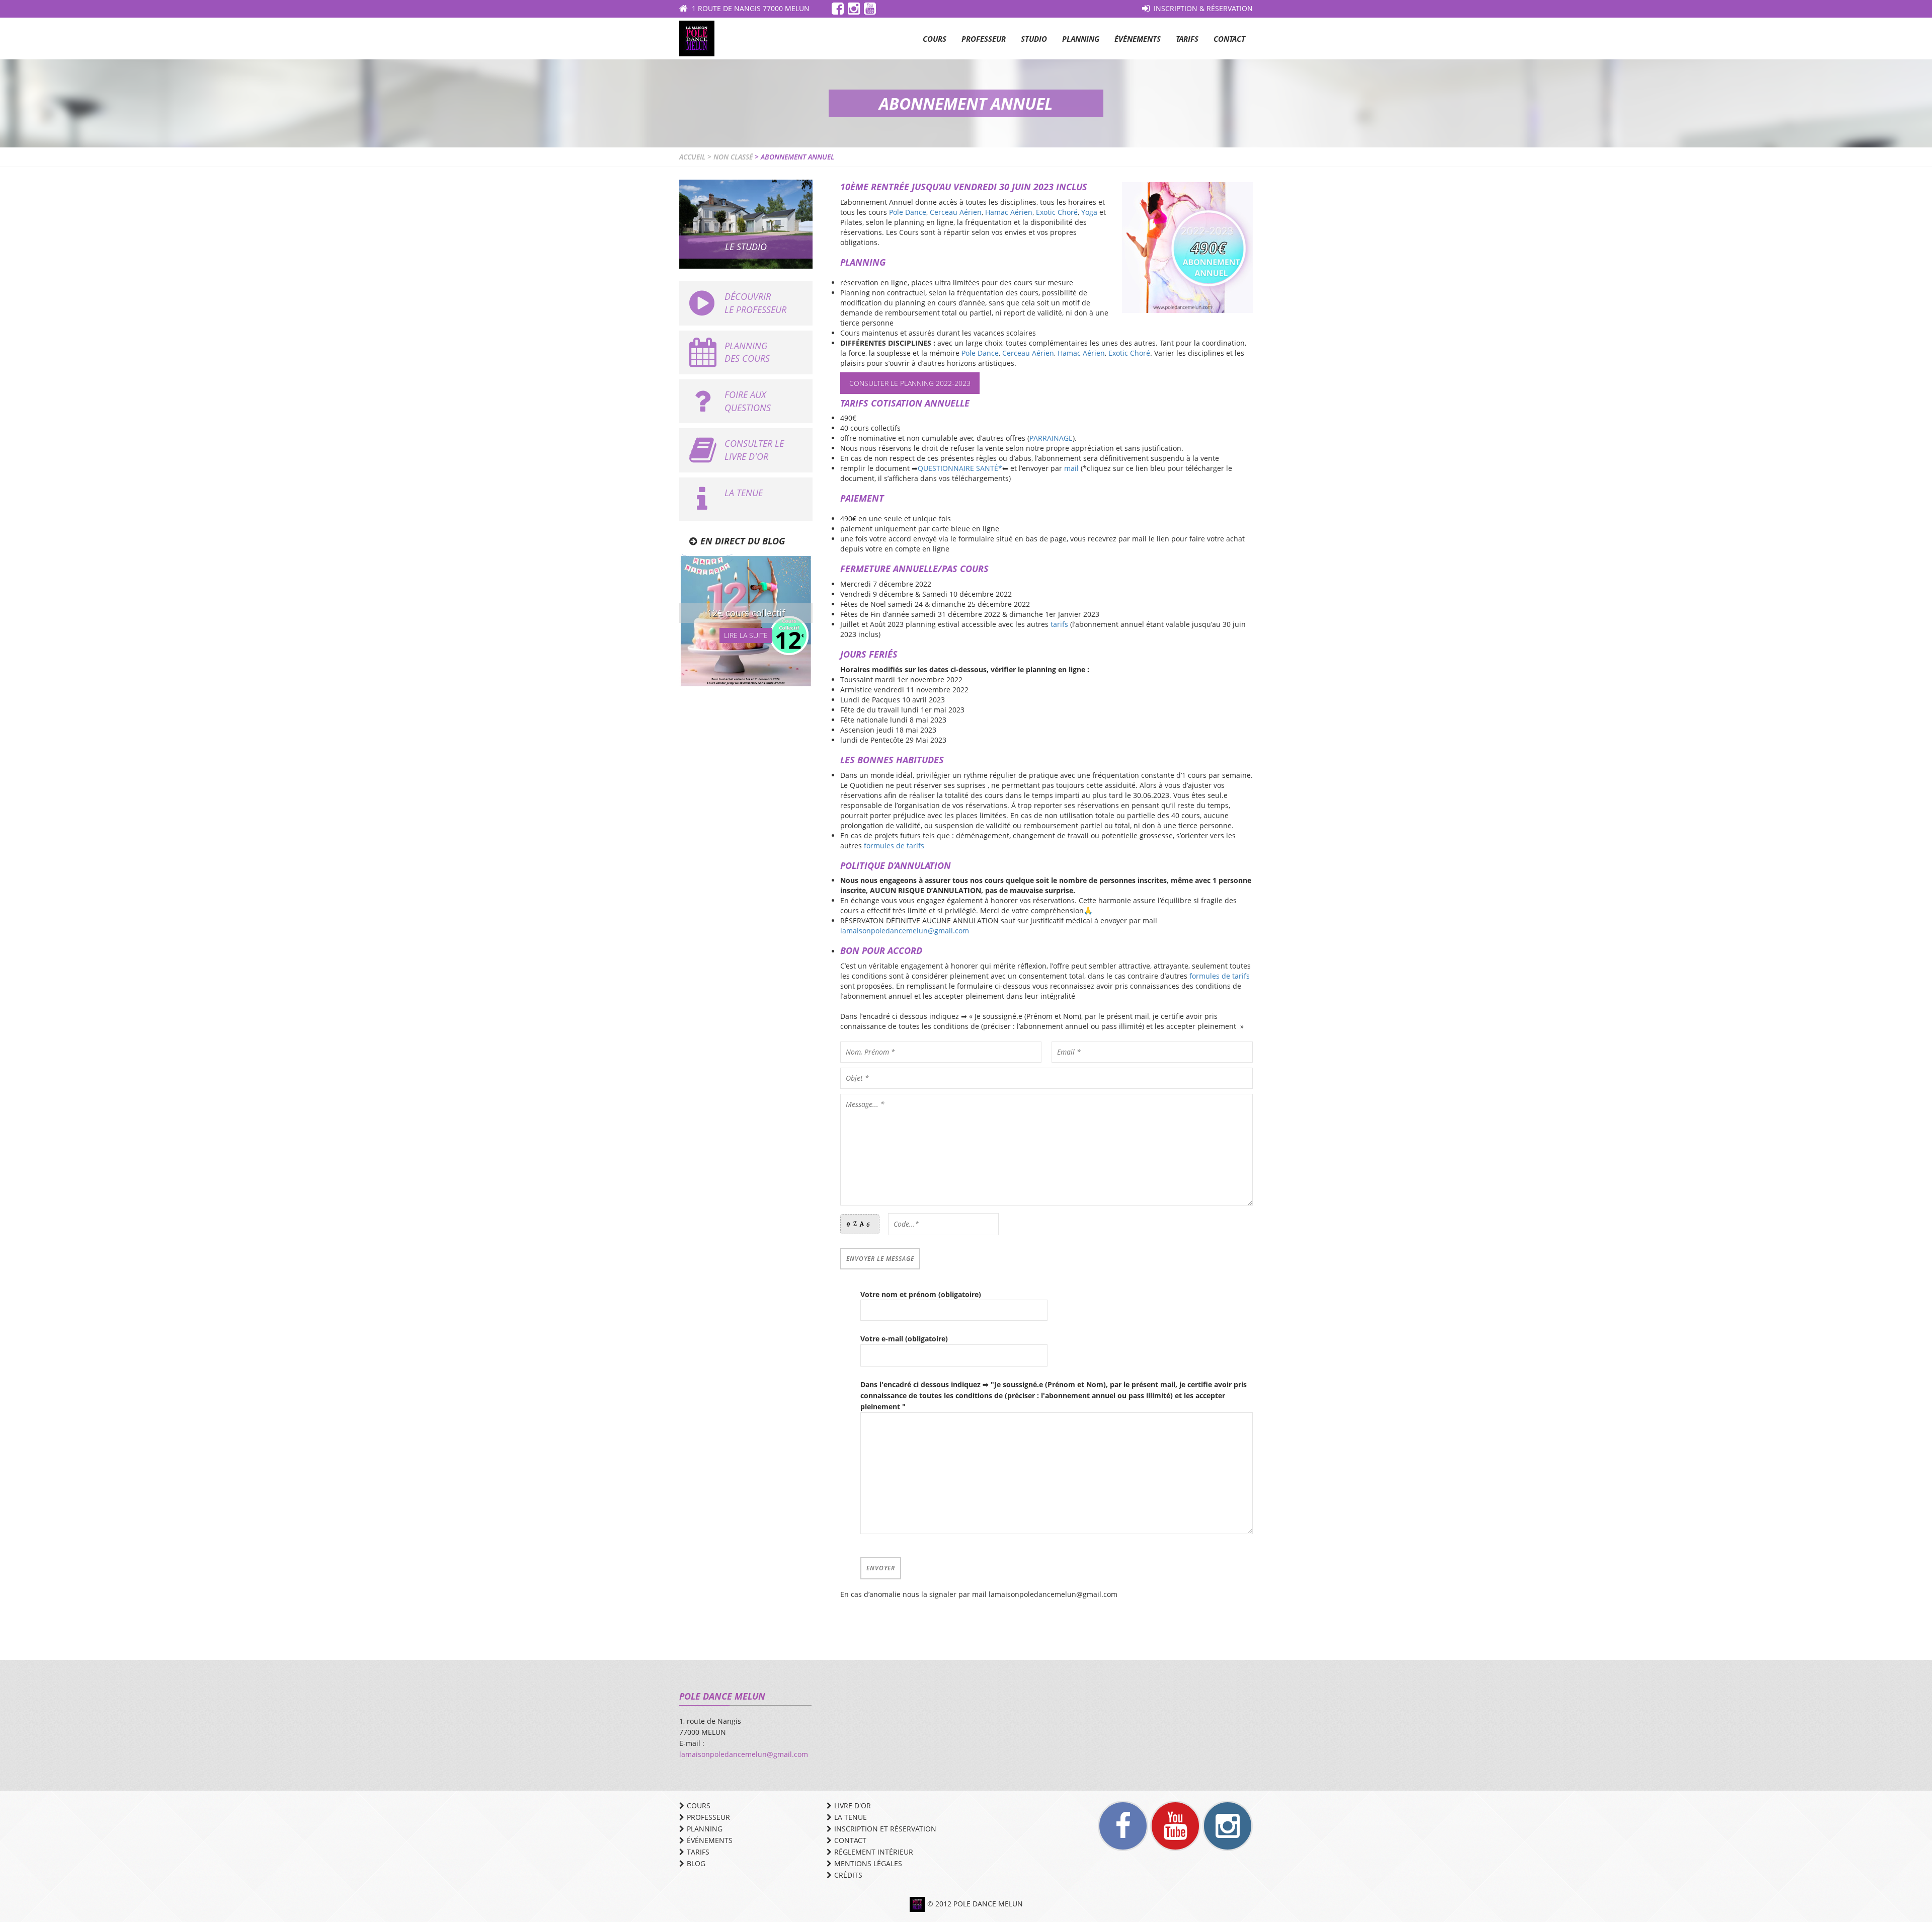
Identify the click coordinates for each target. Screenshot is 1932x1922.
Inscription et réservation (885, 1829)
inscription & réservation (1203, 8)
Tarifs (1187, 39)
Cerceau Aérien (956, 212)
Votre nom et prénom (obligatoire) (921, 1294)
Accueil (692, 157)
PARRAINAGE (1051, 438)
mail (1071, 468)
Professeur (984, 39)
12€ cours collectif (746, 613)
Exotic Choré (1057, 212)
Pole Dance (908, 212)
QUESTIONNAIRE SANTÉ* (960, 468)
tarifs (1059, 624)
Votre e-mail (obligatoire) (904, 1339)
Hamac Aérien (1009, 212)
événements (710, 1840)
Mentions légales (868, 1863)
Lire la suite (746, 635)
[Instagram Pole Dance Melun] (1228, 1826)
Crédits (848, 1875)
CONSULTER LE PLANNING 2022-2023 (910, 383)
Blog (696, 1863)
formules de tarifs (894, 846)
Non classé (733, 157)
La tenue (851, 1817)
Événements (1138, 39)
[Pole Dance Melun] (697, 37)
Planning (1081, 39)
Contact (1229, 39)
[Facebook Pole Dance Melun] (1123, 1826)
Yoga (1089, 212)
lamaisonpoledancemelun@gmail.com (905, 931)
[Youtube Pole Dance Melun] (1175, 1826)
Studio (1034, 39)
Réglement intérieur (874, 1852)
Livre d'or (853, 1806)
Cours (935, 39)
